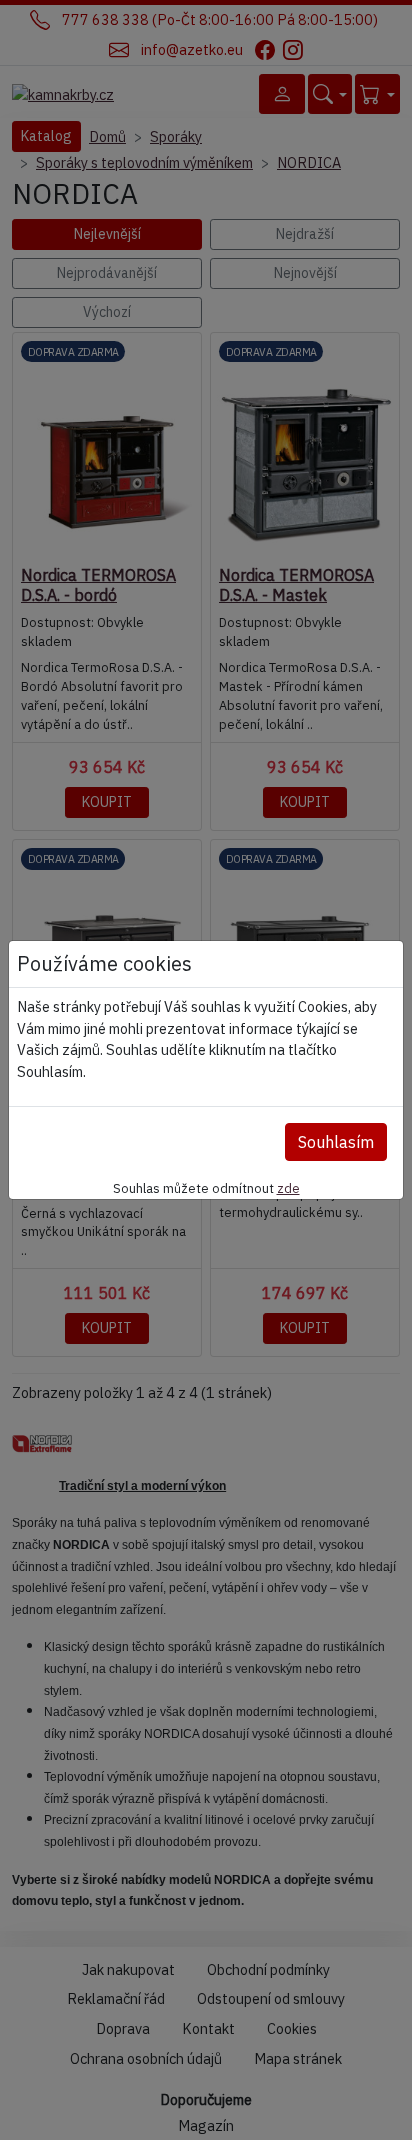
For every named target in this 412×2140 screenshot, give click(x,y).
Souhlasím (336, 1142)
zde (288, 1188)
